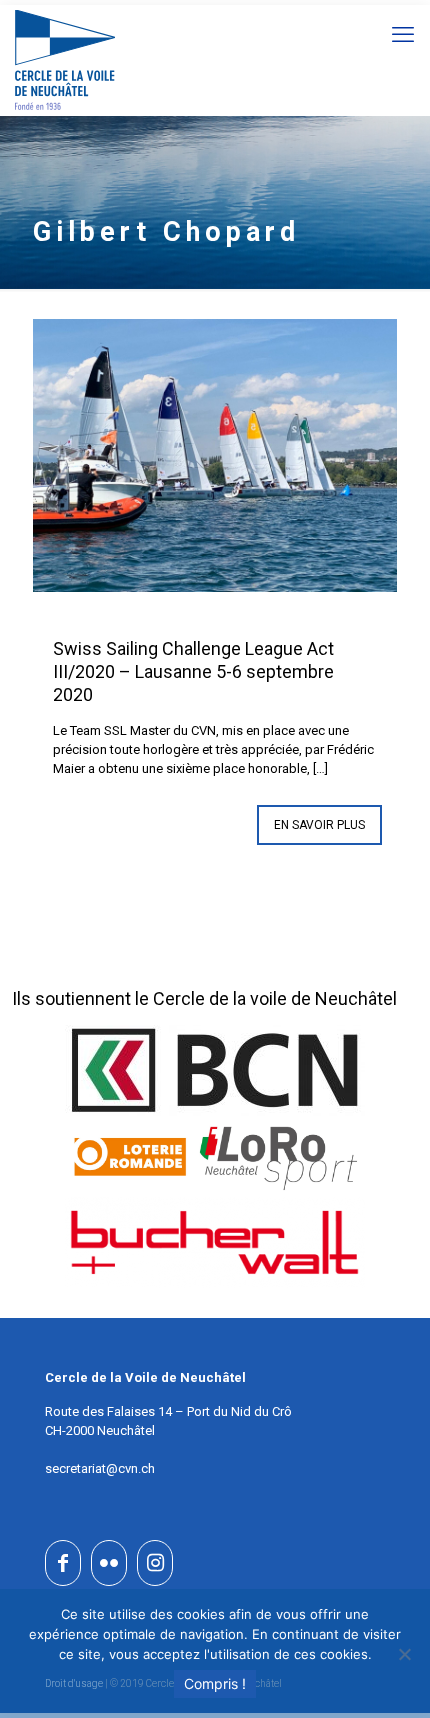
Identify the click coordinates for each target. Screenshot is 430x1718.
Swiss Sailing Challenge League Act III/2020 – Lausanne (193, 671)
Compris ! (215, 1683)
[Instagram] (155, 1563)
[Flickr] (109, 1563)
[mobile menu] (403, 35)
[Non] (405, 1654)
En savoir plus (319, 825)
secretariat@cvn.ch (100, 1468)
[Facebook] (63, 1563)
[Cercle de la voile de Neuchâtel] (65, 60)
